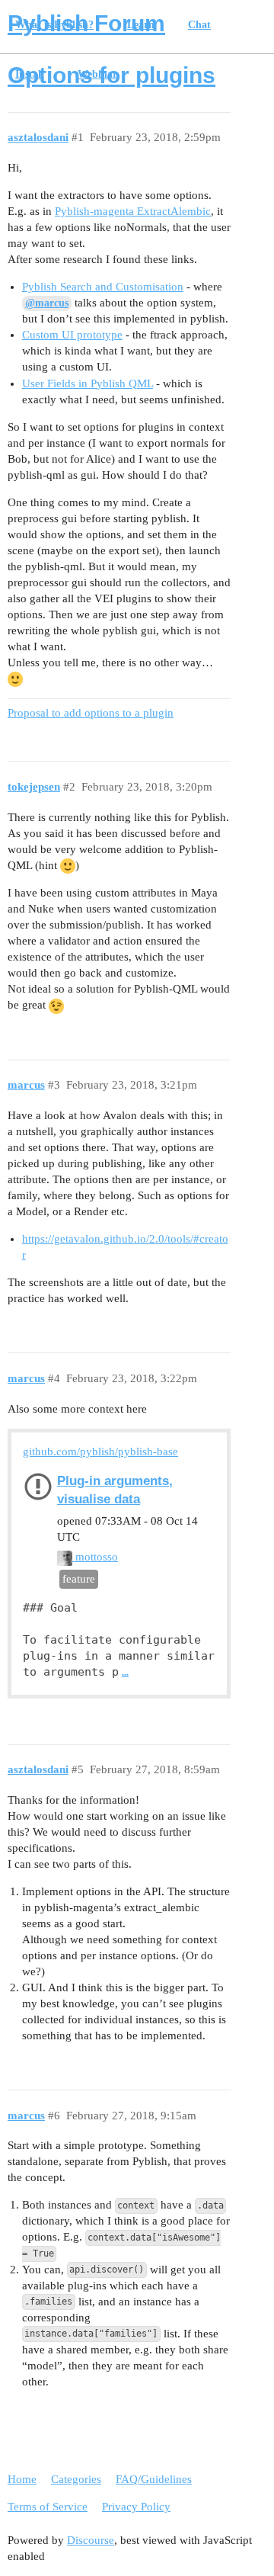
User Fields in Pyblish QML (88, 383)
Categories (76, 2479)
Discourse (91, 2540)
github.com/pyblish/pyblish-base (100, 1452)
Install (30, 74)
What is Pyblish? (54, 25)
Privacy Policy (136, 2507)
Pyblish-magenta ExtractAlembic (133, 211)
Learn (141, 25)
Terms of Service (48, 2507)
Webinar (97, 74)
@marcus (47, 303)
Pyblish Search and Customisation (103, 287)
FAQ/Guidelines (154, 2479)
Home (22, 2479)
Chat (199, 25)
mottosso (95, 1557)
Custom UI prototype (72, 335)
